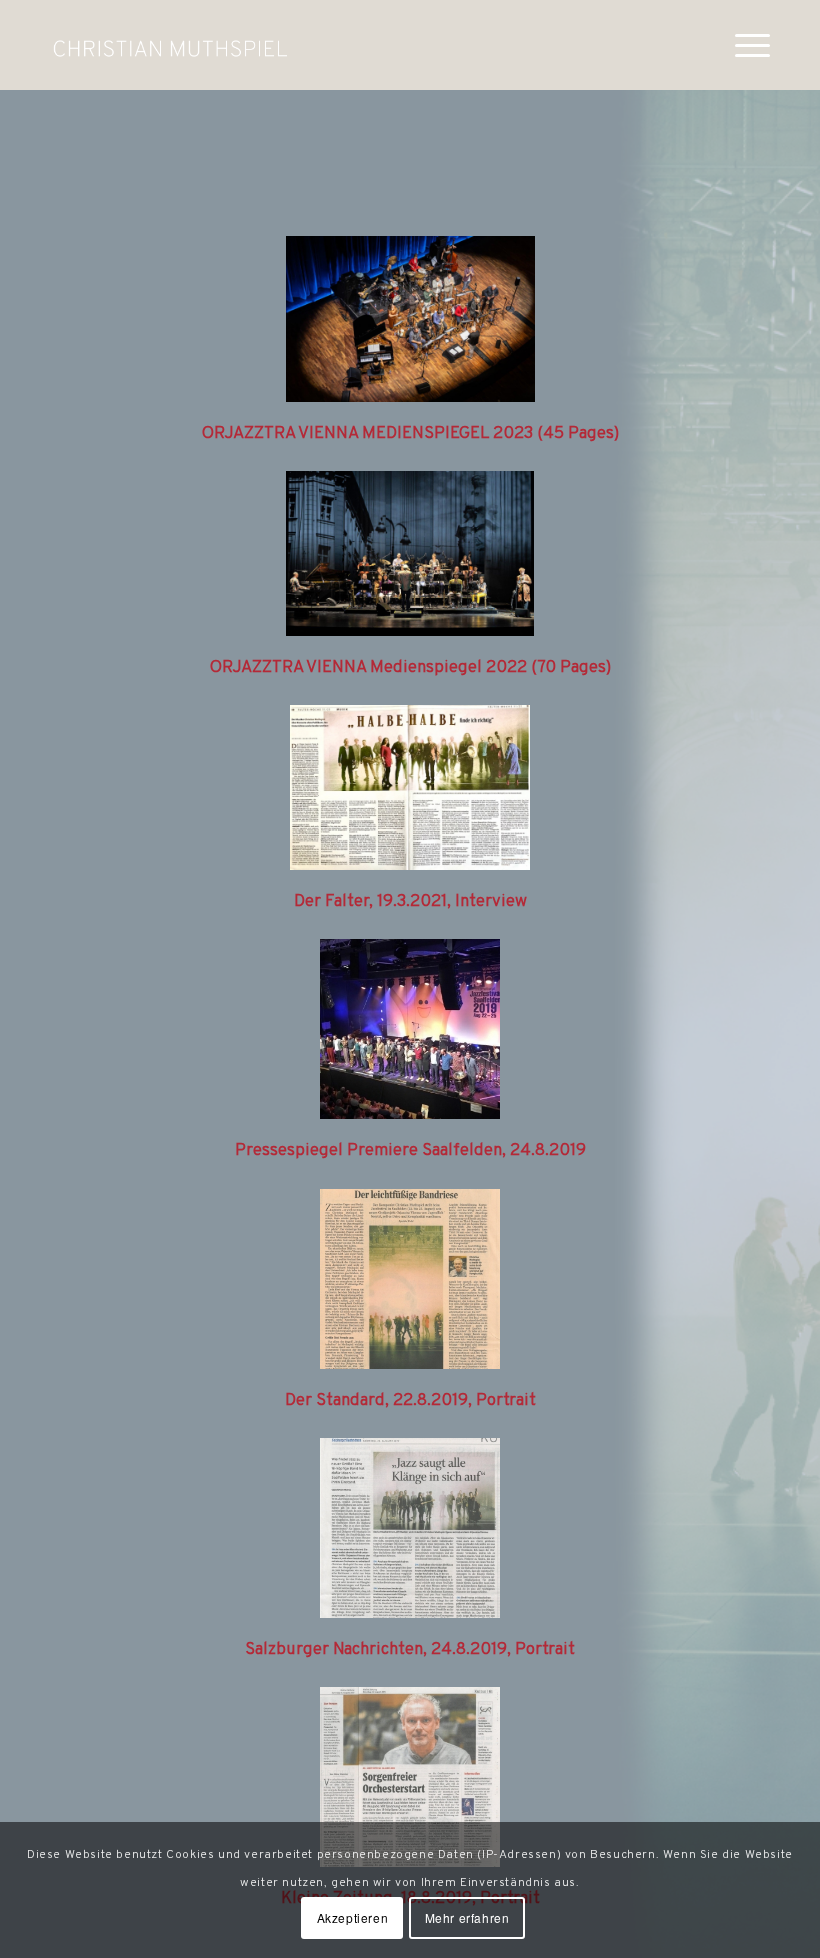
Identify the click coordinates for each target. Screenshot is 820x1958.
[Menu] (742, 45)
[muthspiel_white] (170, 45)
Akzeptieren (353, 1917)
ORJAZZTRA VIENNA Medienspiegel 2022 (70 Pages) (410, 668)
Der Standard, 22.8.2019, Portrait (410, 1401)
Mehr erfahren (467, 1917)
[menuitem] (742, 45)
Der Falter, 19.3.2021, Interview (410, 902)
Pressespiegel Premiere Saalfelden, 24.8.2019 (410, 1151)
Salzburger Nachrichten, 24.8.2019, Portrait (410, 1650)
